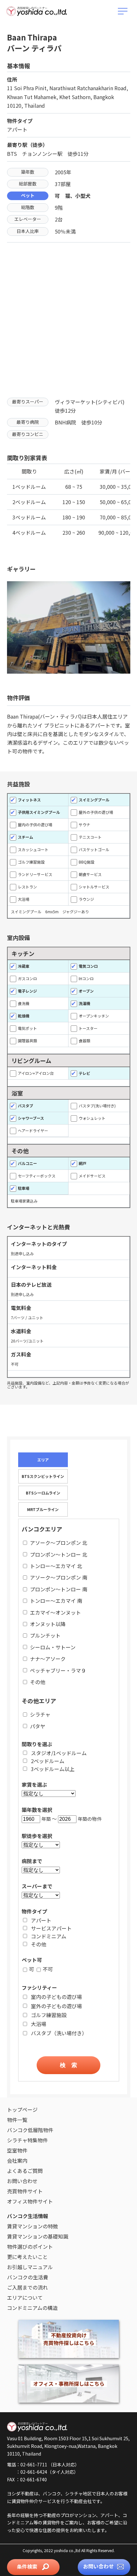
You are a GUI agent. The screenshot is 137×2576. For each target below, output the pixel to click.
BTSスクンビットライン (43, 1476)
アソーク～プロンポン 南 (59, 1577)
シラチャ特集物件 (27, 2140)
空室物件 (17, 2150)
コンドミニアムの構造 (32, 2308)
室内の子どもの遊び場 (56, 1997)
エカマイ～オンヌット (55, 1612)
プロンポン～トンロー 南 (59, 1589)
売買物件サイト (25, 2191)
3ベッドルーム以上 (53, 1769)
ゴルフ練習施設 (49, 2015)
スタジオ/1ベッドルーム (59, 1753)
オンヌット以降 (48, 1624)
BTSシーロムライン (43, 1493)
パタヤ (38, 1726)
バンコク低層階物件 (30, 2130)
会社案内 (17, 2160)
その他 (38, 1682)
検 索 (68, 2065)
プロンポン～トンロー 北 (59, 1554)
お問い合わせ (99, 2566)
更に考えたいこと (27, 2257)
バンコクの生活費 (28, 2277)
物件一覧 (17, 2120)
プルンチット (45, 1635)
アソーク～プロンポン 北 (59, 1543)
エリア (43, 1460)
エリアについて (25, 2297)
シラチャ (40, 1714)
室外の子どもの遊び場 (56, 2006)
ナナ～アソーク (48, 1659)
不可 (48, 1969)
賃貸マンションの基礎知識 (38, 2236)
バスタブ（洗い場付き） (59, 2033)
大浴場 (39, 2024)
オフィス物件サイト (30, 2201)
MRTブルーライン (43, 1509)
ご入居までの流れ (27, 2287)
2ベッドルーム (48, 1761)
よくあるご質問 (25, 2171)
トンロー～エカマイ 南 (56, 1601)
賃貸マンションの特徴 (32, 2226)
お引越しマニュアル (30, 2267)
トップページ (22, 2109)
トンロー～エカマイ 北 (56, 1566)
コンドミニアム (49, 1936)
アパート (41, 1920)
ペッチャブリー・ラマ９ (58, 1670)
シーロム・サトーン (53, 1647)
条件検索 (28, 2566)
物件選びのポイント (30, 2247)
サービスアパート (51, 1928)
